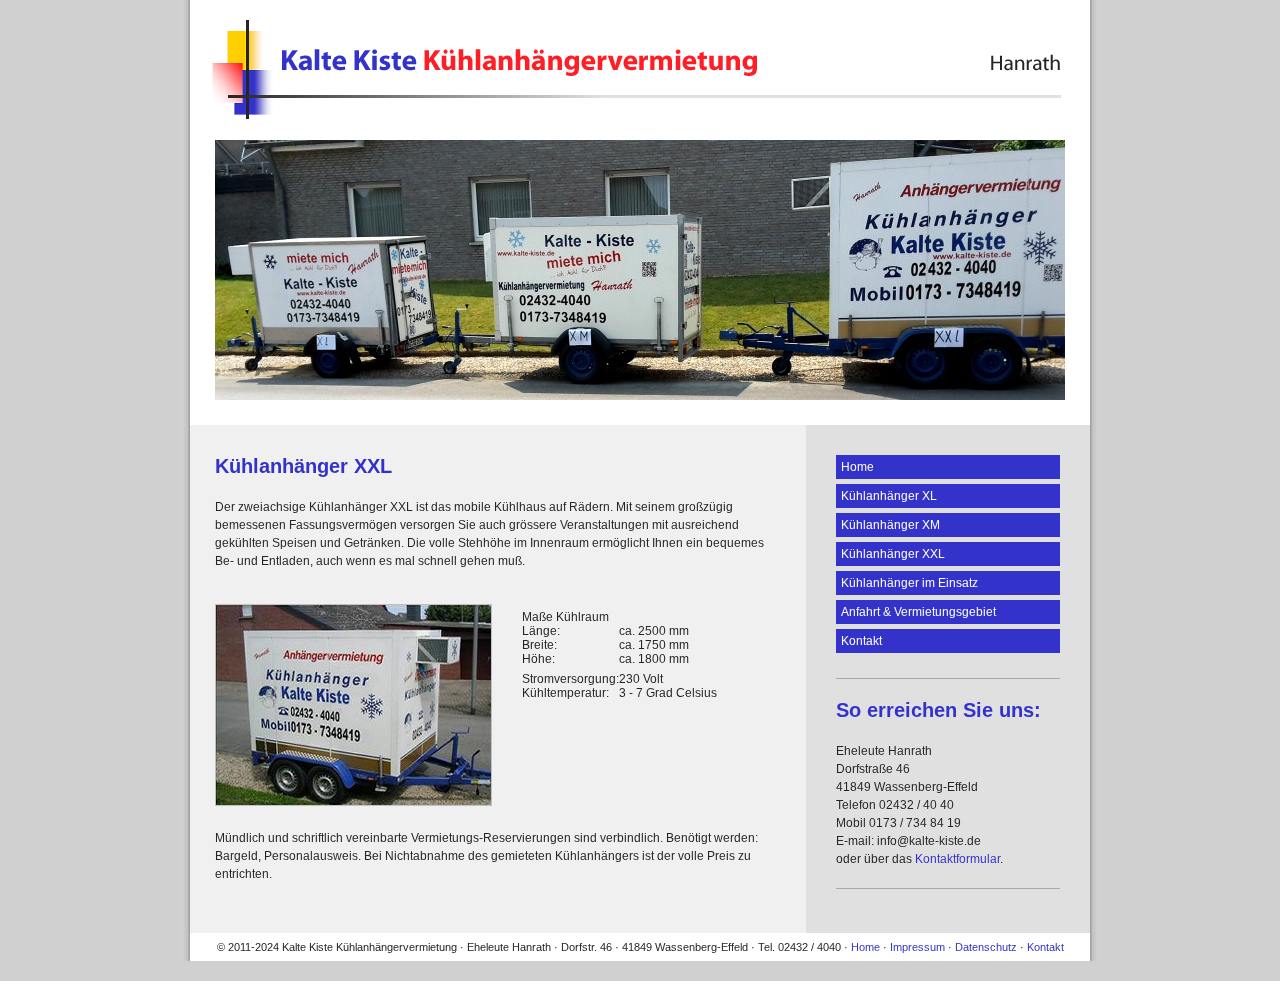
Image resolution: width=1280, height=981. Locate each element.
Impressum (917, 947)
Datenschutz (986, 947)
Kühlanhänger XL (889, 496)
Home (857, 467)
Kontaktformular (957, 859)
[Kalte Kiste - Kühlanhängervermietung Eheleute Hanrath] (637, 109)
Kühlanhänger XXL (893, 554)
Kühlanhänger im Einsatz (909, 583)
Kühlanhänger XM (890, 525)
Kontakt (861, 641)
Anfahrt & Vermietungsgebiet (918, 612)
